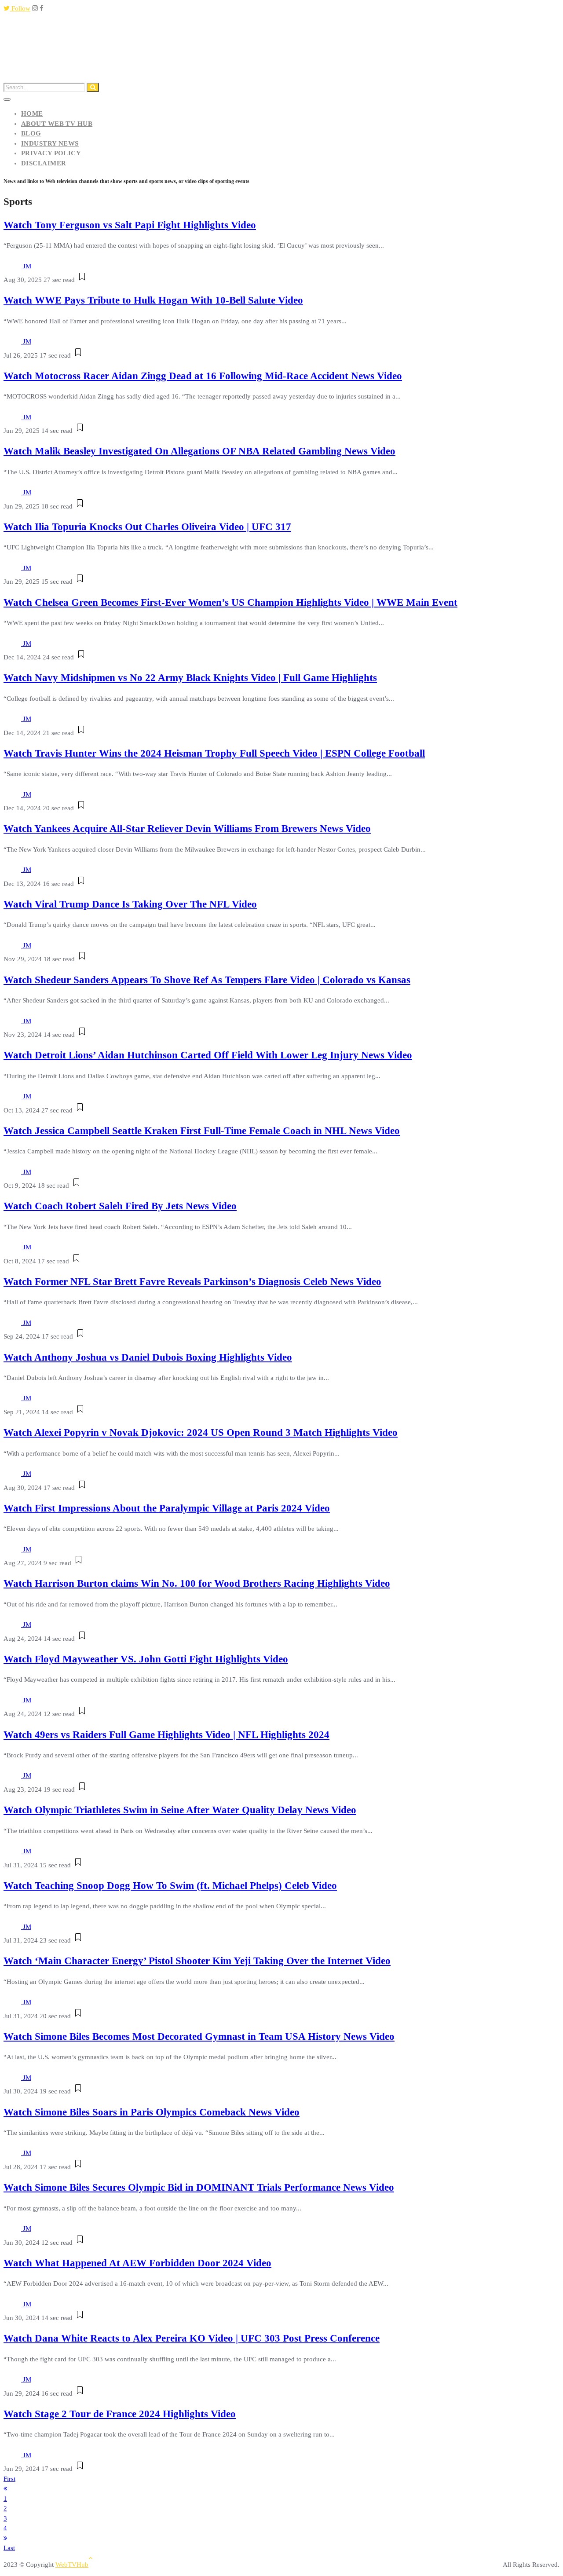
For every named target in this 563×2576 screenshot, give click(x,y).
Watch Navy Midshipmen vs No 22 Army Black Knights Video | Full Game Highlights (190, 678)
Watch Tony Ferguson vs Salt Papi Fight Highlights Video (130, 225)
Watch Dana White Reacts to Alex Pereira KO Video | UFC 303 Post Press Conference (192, 2338)
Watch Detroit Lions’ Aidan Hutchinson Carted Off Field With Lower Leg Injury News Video (208, 1055)
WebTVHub (72, 2565)
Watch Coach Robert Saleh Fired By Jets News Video (120, 1206)
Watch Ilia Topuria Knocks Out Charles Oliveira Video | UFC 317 (147, 527)
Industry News (50, 143)
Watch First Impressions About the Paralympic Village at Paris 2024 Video (167, 1508)
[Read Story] (82, 280)
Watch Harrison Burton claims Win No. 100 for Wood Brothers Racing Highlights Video (197, 1583)
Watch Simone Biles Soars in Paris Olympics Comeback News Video (152, 2112)
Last (9, 2548)
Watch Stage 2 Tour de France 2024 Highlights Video (120, 2414)
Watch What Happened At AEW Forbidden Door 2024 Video (137, 2263)
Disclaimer (44, 163)
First (9, 2479)
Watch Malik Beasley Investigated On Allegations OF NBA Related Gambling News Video (199, 451)
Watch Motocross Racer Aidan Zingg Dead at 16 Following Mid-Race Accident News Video (203, 376)
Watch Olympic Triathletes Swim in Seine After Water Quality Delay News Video (180, 1810)
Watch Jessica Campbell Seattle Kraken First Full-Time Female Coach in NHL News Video (202, 1131)
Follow (20, 8)
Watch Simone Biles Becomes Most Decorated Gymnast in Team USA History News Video (199, 2036)
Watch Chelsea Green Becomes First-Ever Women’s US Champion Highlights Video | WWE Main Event (230, 602)
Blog (31, 133)
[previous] (5, 2488)
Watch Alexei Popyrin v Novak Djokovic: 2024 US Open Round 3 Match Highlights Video (201, 1433)
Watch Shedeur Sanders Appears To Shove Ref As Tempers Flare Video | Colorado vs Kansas (207, 980)
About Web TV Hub (57, 124)
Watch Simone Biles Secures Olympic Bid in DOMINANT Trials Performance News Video (199, 2187)
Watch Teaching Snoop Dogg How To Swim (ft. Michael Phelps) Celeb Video (170, 1886)
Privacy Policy (51, 153)
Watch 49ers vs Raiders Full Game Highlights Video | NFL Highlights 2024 (166, 1735)
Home (32, 113)
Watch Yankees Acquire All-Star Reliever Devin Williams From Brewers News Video (187, 829)
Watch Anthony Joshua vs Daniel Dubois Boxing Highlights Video (148, 1357)
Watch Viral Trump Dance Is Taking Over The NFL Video (130, 904)
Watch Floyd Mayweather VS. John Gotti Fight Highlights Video (146, 1659)
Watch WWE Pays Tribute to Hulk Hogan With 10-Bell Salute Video (153, 300)
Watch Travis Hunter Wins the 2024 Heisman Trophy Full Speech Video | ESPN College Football (214, 753)
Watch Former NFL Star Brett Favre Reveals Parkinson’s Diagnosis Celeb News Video (192, 1282)
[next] (5, 2538)
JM (27, 266)
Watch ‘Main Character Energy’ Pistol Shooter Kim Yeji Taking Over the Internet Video (197, 1961)
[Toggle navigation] (7, 99)
